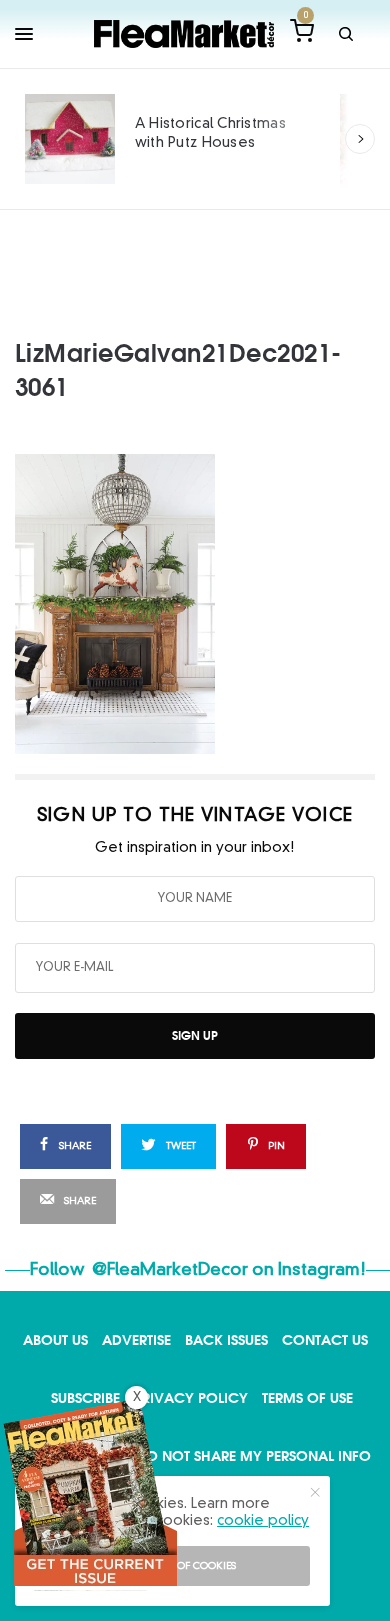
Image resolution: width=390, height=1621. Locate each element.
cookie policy (263, 1521)
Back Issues (226, 1339)
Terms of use (307, 1397)
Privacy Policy (191, 1397)
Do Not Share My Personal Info (253, 1455)
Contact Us (325, 1339)
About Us (55, 1339)
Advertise (136, 1339)
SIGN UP (195, 1035)
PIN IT (206, 604)
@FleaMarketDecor (170, 1270)
